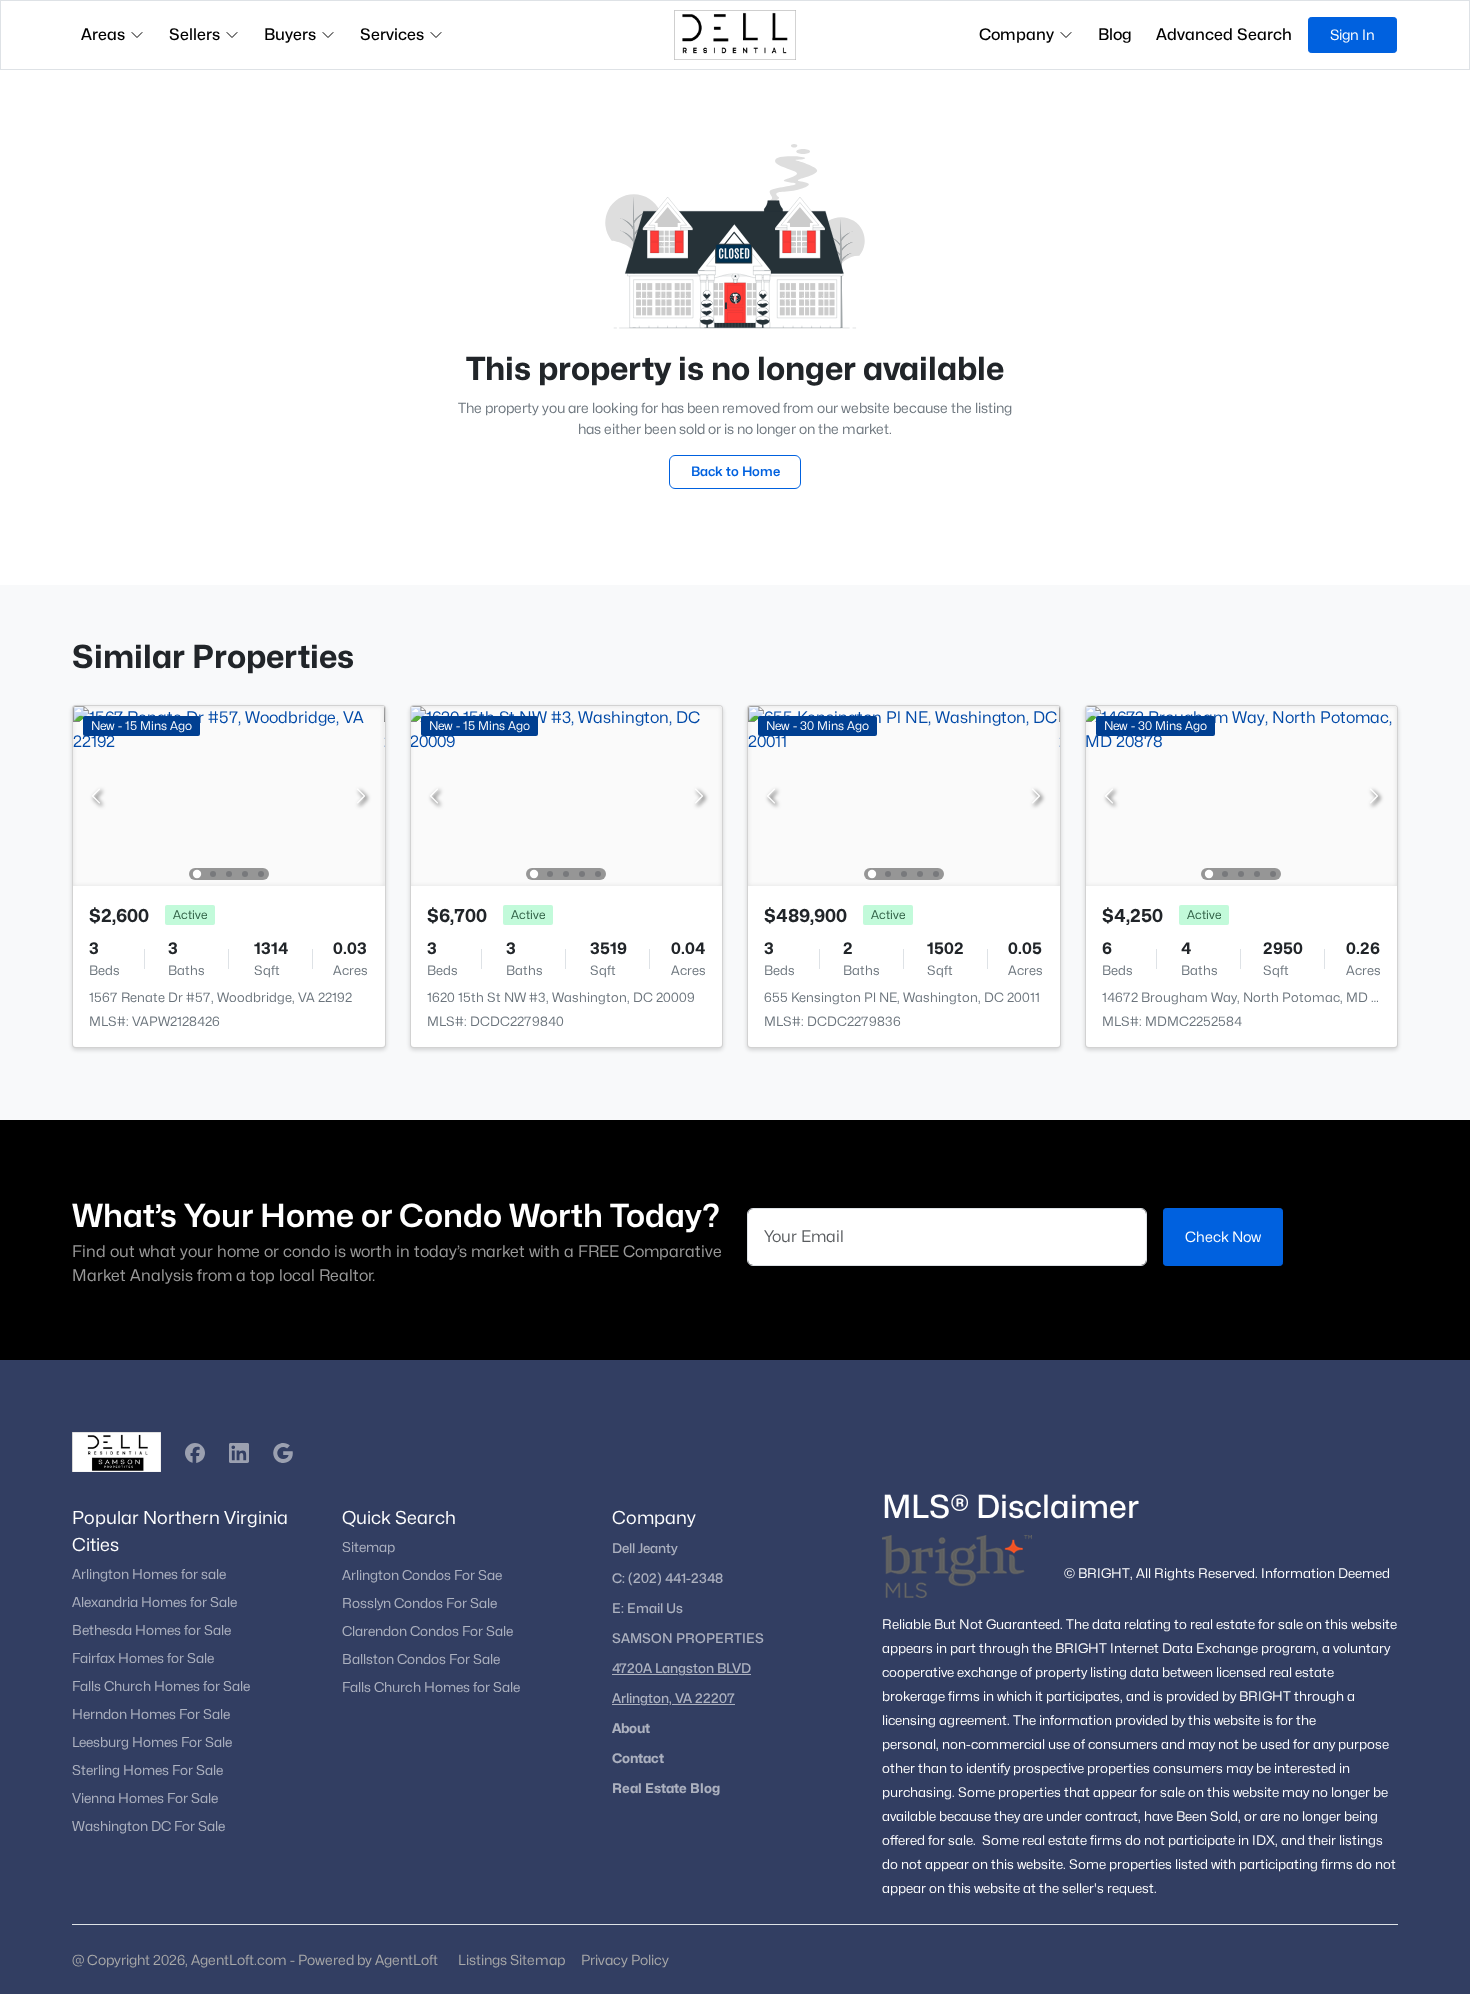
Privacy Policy (625, 1959)
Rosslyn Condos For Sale (419, 1603)
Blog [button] (1115, 34)
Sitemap (368, 1547)
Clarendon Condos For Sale (427, 1631)
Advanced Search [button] (1224, 34)
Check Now (1223, 1236)
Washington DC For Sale (148, 1826)
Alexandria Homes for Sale (154, 1602)
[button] (195, 1453)
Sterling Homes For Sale (147, 1770)
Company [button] (1016, 34)
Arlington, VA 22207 (673, 1698)
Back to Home (735, 471)
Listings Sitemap (511, 1959)
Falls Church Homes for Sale (161, 1686)
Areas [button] (103, 34)
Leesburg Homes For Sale (152, 1742)
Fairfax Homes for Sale (143, 1658)
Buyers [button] (290, 34)
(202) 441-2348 (675, 1578)
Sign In (1352, 34)
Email (646, 1608)
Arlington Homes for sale (149, 1574)
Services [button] (392, 34)
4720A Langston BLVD (681, 1668)
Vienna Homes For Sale (145, 1798)
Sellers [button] (194, 34)
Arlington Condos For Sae (422, 1575)
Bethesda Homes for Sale (151, 1630)
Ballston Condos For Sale (421, 1659)
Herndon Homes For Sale (151, 1714)
